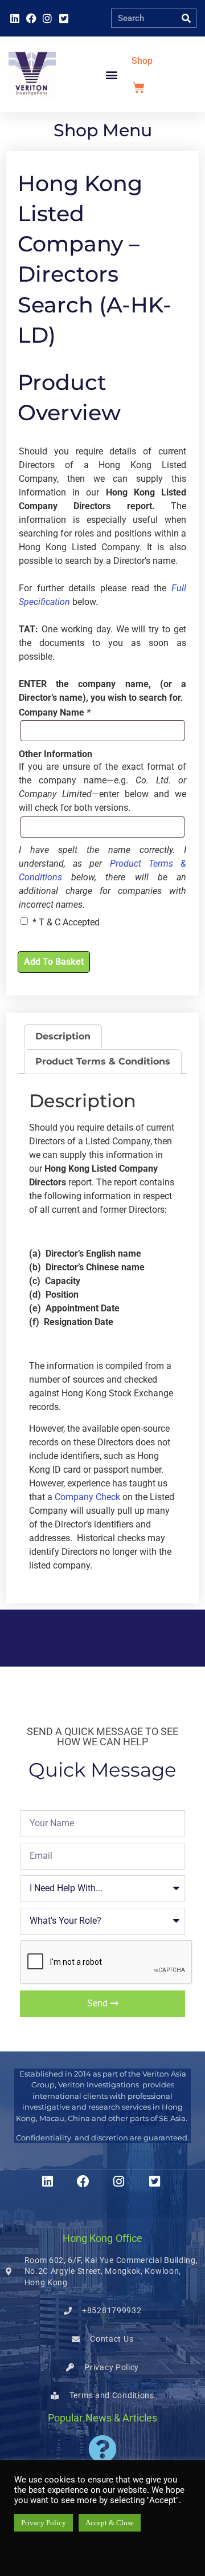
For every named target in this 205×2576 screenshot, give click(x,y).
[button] (112, 74)
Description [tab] (63, 1036)
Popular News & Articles (102, 2418)
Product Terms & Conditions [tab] (103, 1061)
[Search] (186, 18)
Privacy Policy (44, 2523)
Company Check (87, 1497)
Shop (142, 61)
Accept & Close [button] (110, 2523)
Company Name (55, 713)
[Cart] (139, 88)
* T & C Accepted (66, 922)
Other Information (56, 754)
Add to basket (54, 962)
